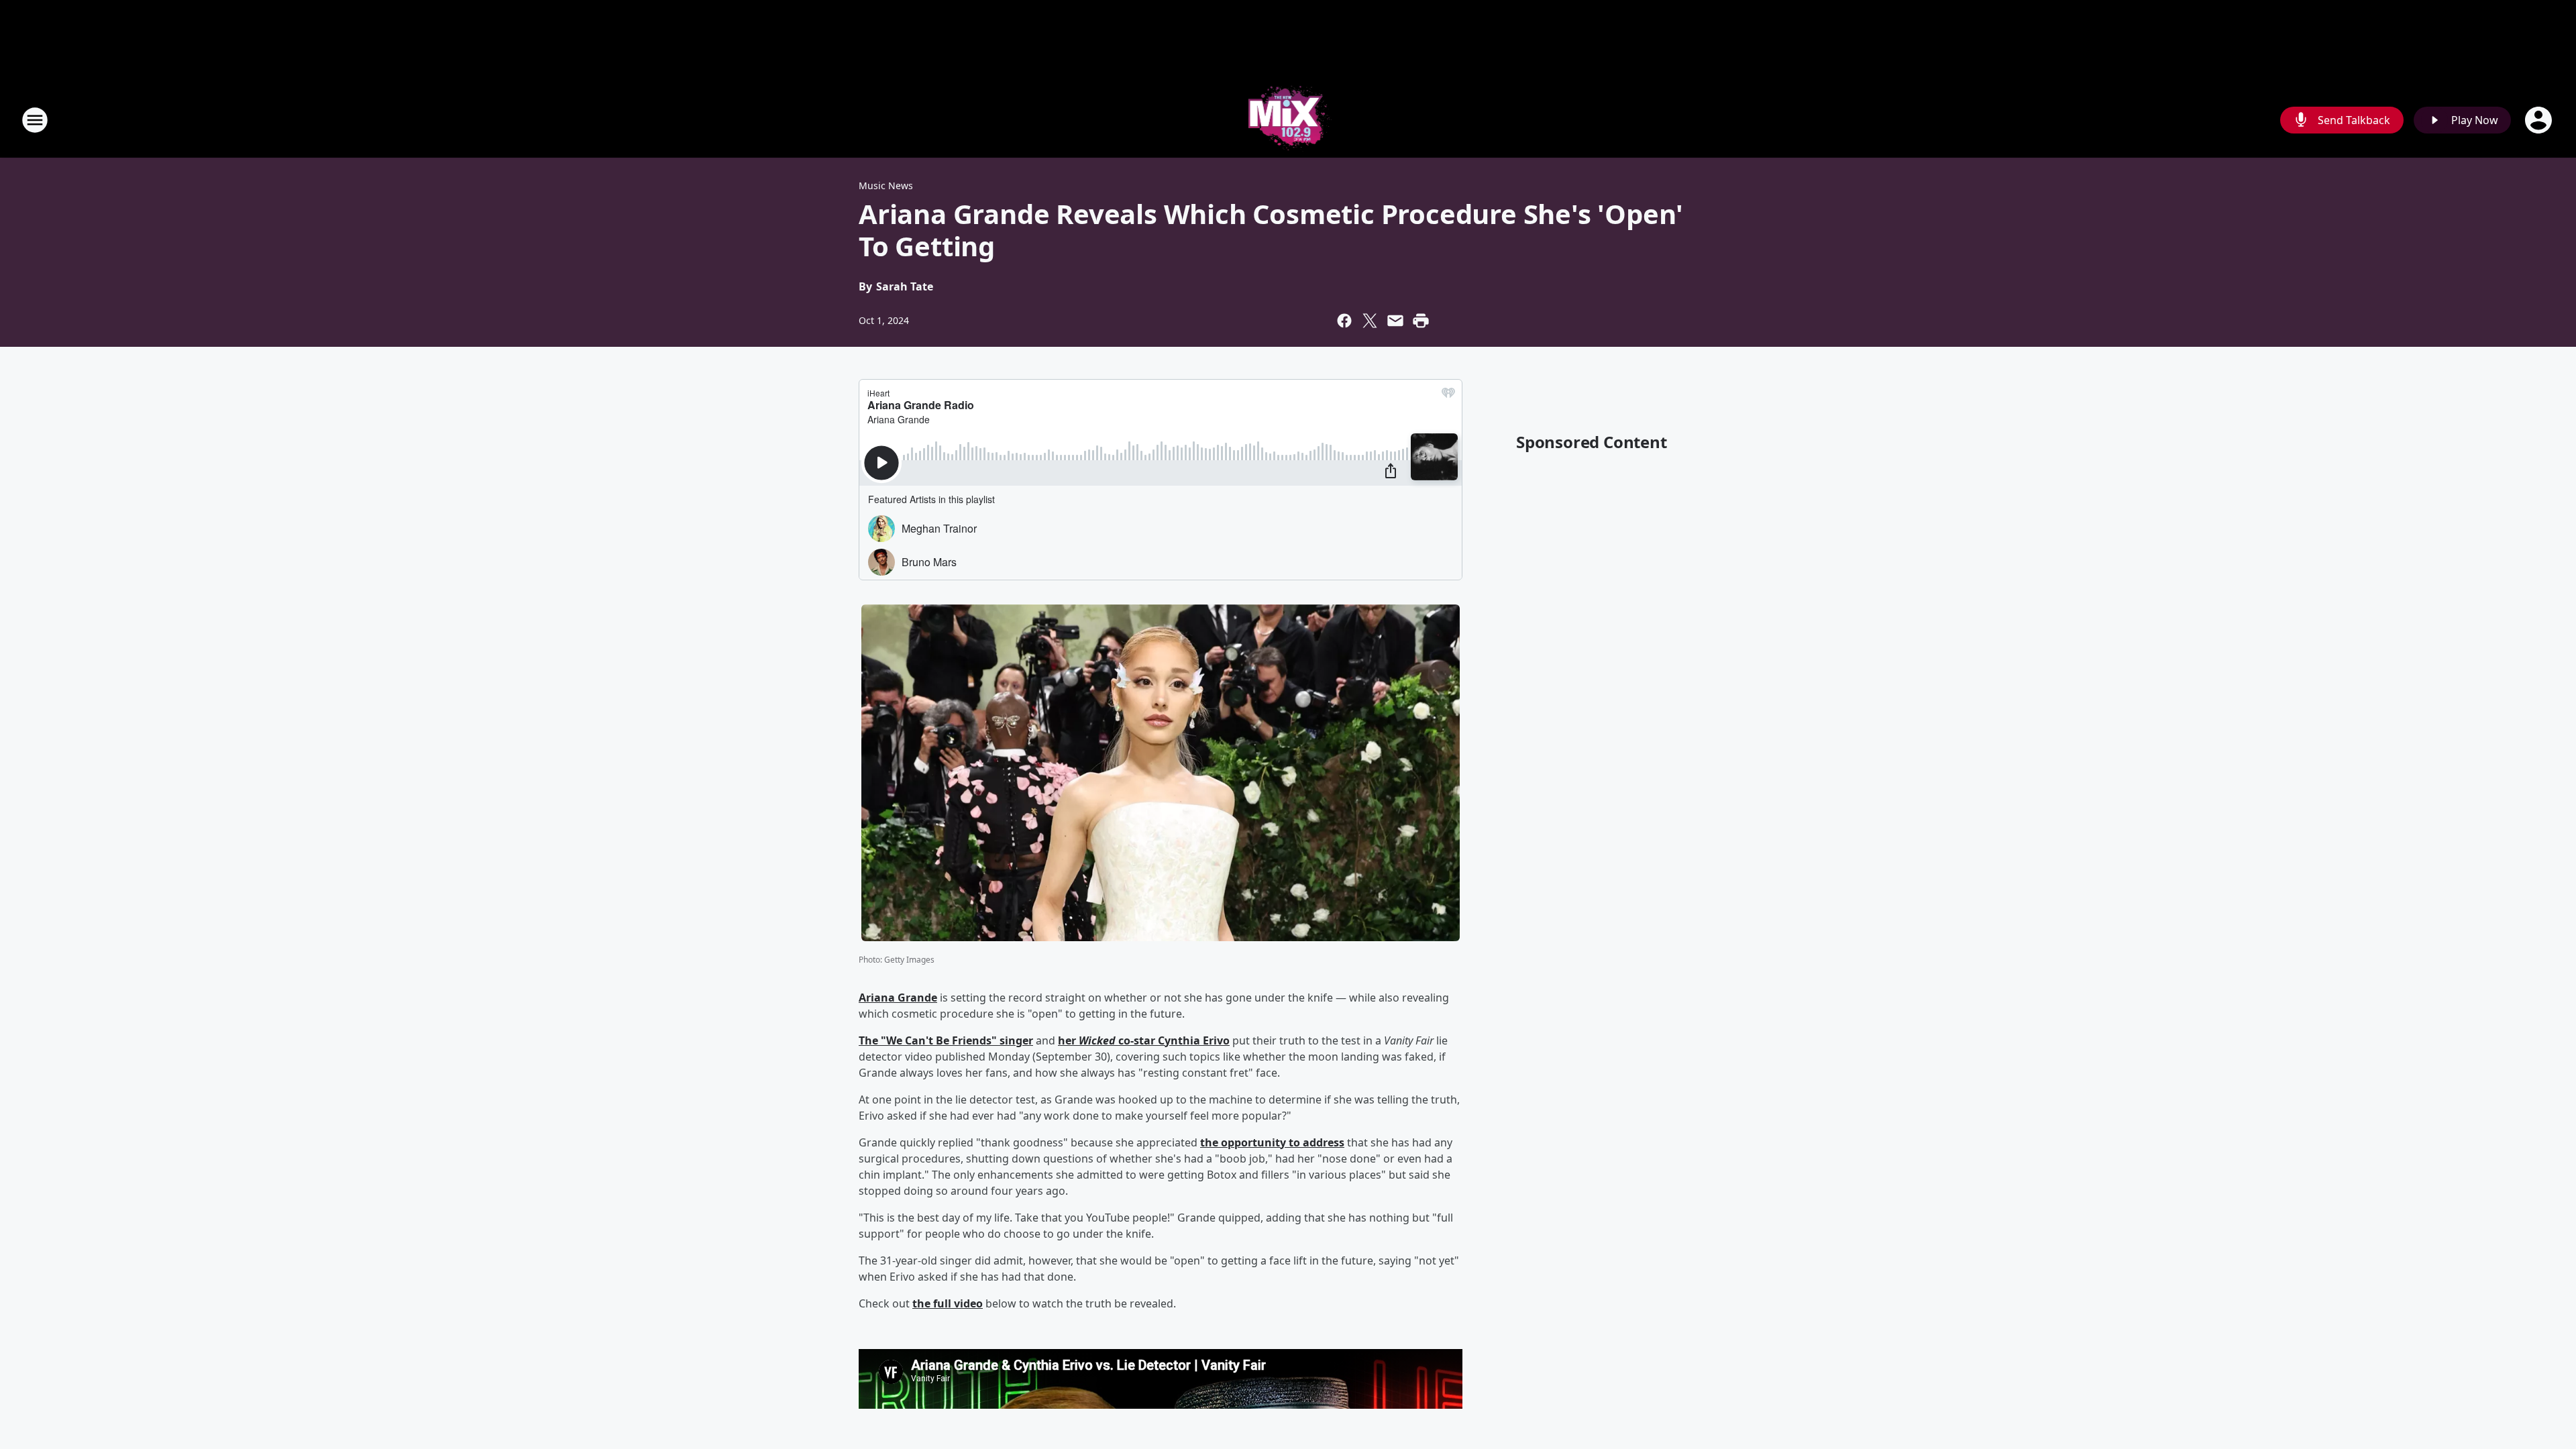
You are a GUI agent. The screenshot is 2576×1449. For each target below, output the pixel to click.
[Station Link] (1288, 120)
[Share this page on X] (1370, 321)
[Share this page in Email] (1395, 321)
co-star (1137, 1040)
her (1068, 1040)
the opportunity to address (1272, 1142)
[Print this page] (1421, 321)
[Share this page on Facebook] (1344, 321)
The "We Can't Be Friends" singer (946, 1040)
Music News (886, 185)
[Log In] (2540, 120)
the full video (948, 1303)
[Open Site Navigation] (35, 120)
